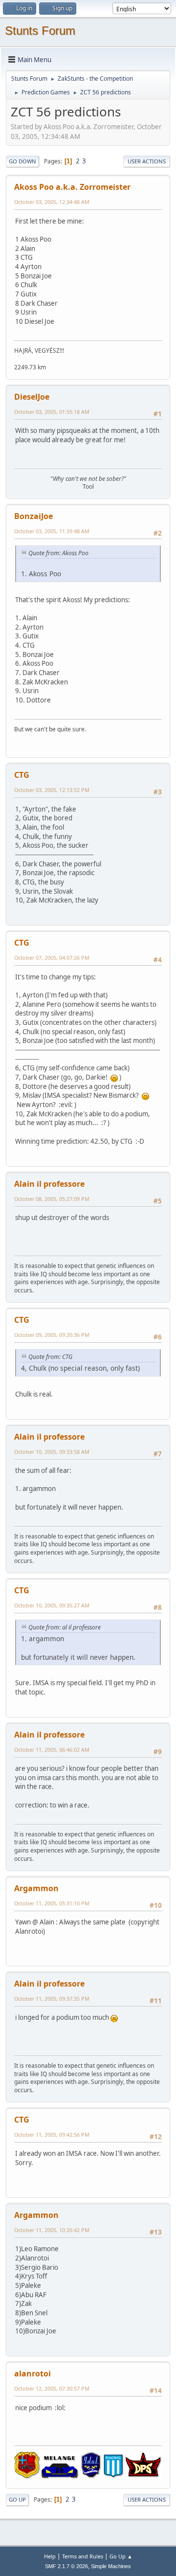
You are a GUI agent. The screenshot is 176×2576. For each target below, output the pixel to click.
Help (50, 2556)
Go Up (17, 2499)
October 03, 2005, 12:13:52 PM (52, 790)
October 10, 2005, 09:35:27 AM (52, 1605)
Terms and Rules (83, 2556)
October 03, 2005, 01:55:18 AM (52, 412)
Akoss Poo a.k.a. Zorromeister (72, 187)
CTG (22, 775)
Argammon (36, 1888)
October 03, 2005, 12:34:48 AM (52, 202)
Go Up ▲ (121, 2556)
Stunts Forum (40, 31)
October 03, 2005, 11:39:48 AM (52, 531)
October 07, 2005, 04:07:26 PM (52, 958)
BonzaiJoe (33, 516)
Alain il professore (49, 1184)
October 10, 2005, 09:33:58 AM (52, 1452)
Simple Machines (111, 2566)
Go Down (22, 161)
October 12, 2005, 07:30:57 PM (52, 2388)
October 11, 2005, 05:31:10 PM (52, 1903)
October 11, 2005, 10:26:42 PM (52, 2230)
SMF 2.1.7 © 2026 (66, 2566)
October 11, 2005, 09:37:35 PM (52, 1999)
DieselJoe (32, 397)
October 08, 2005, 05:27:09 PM (52, 1199)
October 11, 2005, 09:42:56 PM (52, 2135)
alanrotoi (33, 2373)
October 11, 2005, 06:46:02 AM (52, 1750)
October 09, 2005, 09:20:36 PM (52, 1335)
